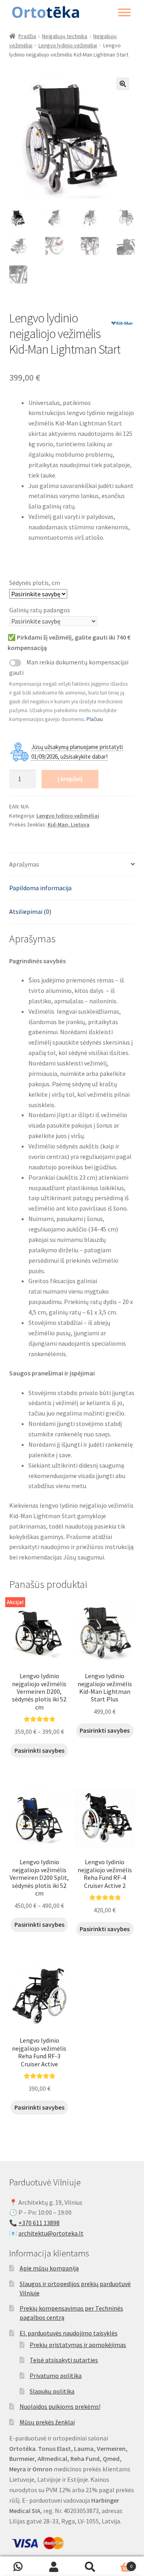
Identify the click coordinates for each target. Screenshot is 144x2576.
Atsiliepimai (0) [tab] (30, 911)
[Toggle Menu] (124, 12)
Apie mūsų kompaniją (49, 2268)
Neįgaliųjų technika (65, 36)
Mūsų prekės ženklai (47, 2422)
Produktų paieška (90, 2566)
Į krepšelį (70, 779)
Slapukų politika (52, 2391)
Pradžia (27, 36)
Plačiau (95, 719)
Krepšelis (120, 2563)
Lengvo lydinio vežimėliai (68, 45)
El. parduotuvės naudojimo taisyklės (69, 2333)
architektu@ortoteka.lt (51, 2233)
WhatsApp (18, 2566)
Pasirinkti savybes (39, 1750)
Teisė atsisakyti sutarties (64, 2360)
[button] (123, 84)
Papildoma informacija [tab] (40, 888)
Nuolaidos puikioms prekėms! (60, 2406)
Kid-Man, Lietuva (69, 824)
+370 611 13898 (39, 2223)
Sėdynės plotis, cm (35, 583)
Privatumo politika (56, 2376)
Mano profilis (54, 2566)
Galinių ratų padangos (40, 610)
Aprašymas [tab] (24, 864)
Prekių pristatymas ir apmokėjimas (78, 2345)
